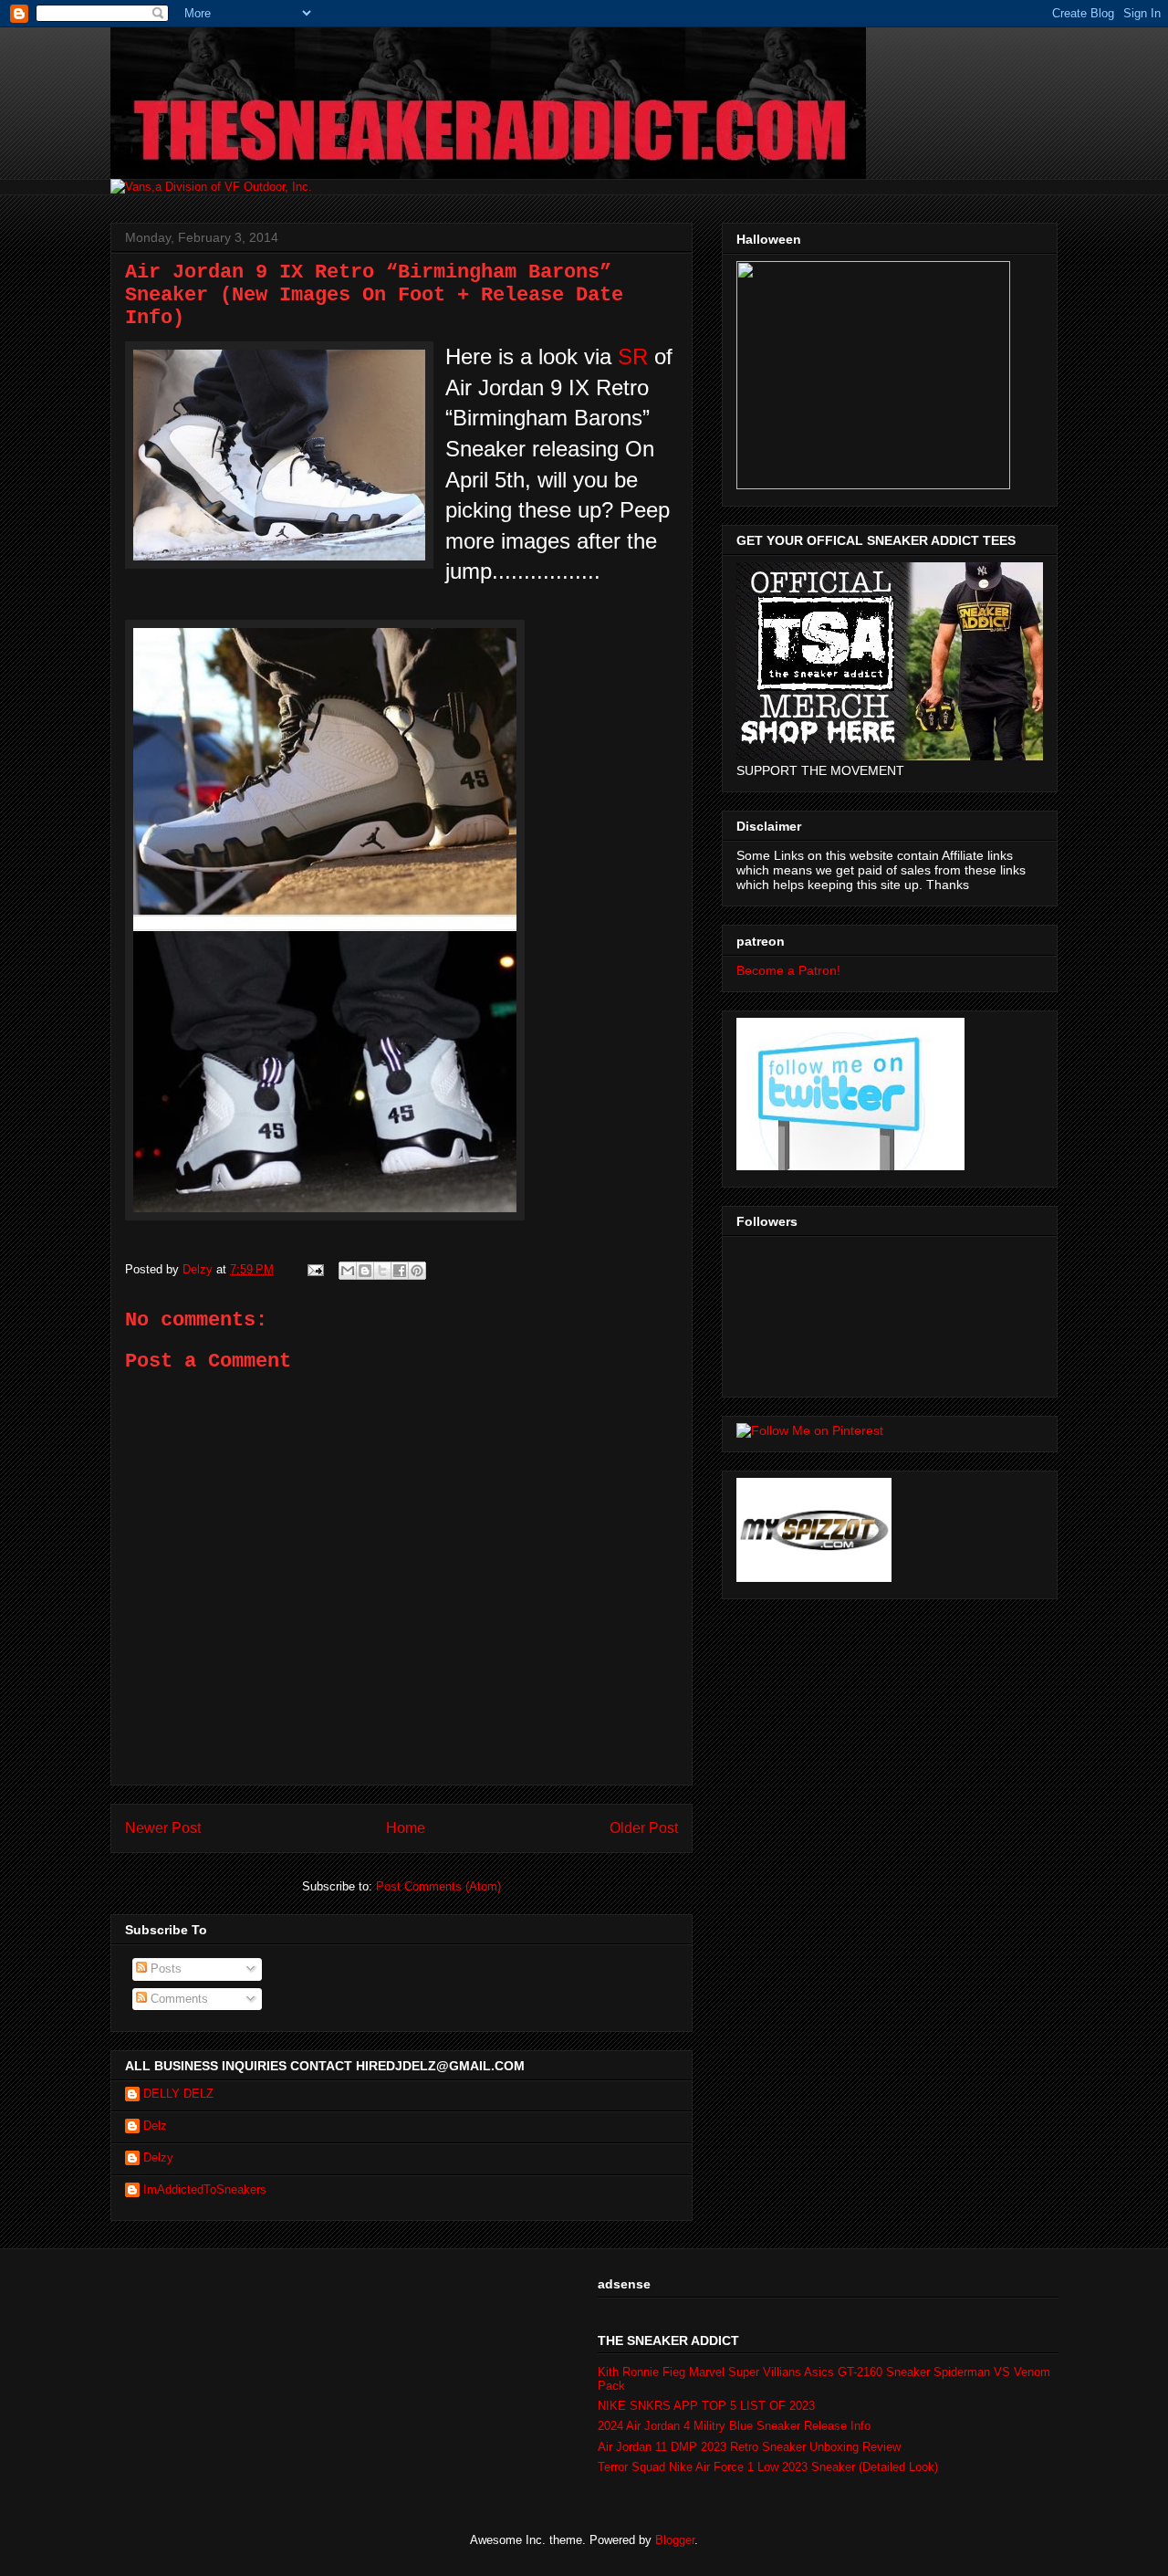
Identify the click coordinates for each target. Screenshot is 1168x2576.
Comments (177, 1999)
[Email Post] (314, 1269)
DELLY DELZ (178, 2094)
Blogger (675, 2540)
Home (406, 1828)
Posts (164, 1969)
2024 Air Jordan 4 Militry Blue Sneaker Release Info (734, 2426)
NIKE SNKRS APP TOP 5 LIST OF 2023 (706, 2406)
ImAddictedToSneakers (205, 2189)
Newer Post (163, 1828)
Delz (155, 2126)
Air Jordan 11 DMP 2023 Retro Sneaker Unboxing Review (749, 2447)
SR (633, 356)
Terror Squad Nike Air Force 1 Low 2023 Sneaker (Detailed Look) (768, 2467)
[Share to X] (382, 1271)
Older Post (644, 1828)
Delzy (158, 2157)
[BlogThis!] (365, 1271)
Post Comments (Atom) (438, 1886)
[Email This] (348, 1271)
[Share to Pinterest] (417, 1271)
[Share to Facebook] (400, 1271)
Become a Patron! (788, 970)
